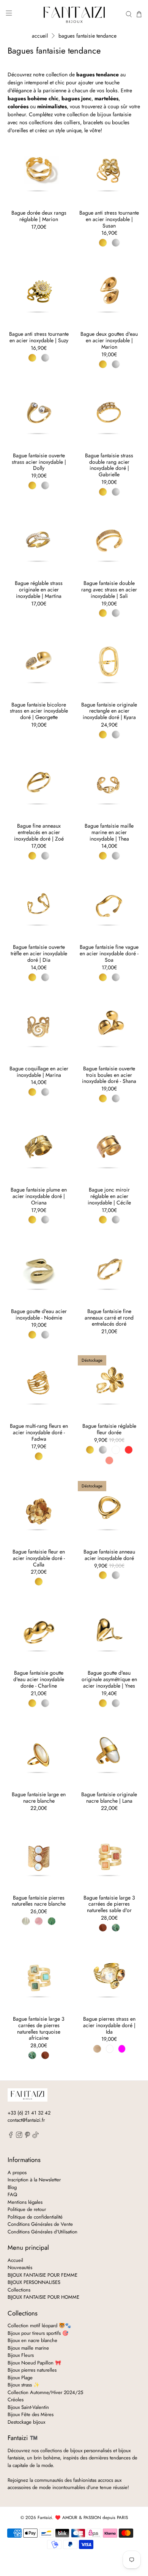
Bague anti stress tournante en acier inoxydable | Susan (109, 219)
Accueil (40, 36)
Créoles (16, 2400)
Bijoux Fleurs (21, 2355)
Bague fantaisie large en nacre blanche (39, 1797)
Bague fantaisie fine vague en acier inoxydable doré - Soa (109, 953)
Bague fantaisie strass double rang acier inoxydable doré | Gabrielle (109, 465)
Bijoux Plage (20, 2378)
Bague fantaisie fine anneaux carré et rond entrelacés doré (109, 1317)
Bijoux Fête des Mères (31, 2414)
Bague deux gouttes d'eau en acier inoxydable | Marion (109, 340)
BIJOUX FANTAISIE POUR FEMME (43, 2275)
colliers (72, 122)
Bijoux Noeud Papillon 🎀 (34, 2363)
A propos (17, 2172)
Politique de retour (27, 2209)
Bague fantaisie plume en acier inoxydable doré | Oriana (39, 1196)
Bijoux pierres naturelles (32, 2370)
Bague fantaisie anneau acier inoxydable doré (109, 1555)
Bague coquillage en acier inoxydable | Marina (39, 1071)
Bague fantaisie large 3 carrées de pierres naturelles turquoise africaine (39, 2028)
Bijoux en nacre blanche (32, 2340)
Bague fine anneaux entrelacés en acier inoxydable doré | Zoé (39, 832)
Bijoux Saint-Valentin (28, 2407)
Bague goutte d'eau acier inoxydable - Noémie (39, 1314)
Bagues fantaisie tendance (87, 36)
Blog (12, 2187)
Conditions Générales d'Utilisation (43, 2232)
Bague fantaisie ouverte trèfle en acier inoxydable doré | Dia (39, 953)
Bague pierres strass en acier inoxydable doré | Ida (109, 2025)
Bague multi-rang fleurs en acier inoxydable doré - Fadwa (39, 1432)
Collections (19, 2290)
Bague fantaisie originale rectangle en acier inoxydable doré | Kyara (109, 711)
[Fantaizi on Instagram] (19, 2136)
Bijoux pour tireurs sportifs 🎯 (38, 2333)
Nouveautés (20, 2267)
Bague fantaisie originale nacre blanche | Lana (109, 1797)
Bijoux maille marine (28, 2348)
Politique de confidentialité (35, 2217)
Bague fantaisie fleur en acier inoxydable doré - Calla (39, 1558)
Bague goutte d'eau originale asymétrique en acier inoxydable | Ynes (109, 1679)
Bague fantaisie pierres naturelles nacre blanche (39, 1901)
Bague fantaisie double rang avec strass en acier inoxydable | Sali (109, 589)
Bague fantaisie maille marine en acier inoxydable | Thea (109, 832)
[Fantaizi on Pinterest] (28, 2136)
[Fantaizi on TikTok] (35, 2136)
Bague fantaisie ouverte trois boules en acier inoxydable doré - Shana (109, 1075)
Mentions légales (25, 2202)
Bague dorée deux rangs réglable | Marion (39, 216)
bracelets (93, 122)
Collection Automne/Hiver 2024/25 (45, 2392)
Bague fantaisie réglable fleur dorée (109, 1429)
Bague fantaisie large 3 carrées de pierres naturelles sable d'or (109, 1904)
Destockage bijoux (26, 2422)
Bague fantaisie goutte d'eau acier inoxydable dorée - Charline (39, 1679)
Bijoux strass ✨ (24, 2385)
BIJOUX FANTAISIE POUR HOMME (43, 2297)
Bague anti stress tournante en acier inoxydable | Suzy (39, 337)
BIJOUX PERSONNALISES (34, 2282)
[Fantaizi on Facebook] (11, 2136)
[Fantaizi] (74, 14)
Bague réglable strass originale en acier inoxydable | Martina (39, 589)
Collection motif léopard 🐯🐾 (39, 2326)
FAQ (12, 2194)
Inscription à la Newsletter (34, 2180)
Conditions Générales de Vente (40, 2224)
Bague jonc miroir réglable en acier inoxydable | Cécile (109, 1196)
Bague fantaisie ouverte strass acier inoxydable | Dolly (39, 461)
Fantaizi (45, 2518)
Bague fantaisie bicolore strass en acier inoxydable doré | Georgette (39, 711)
